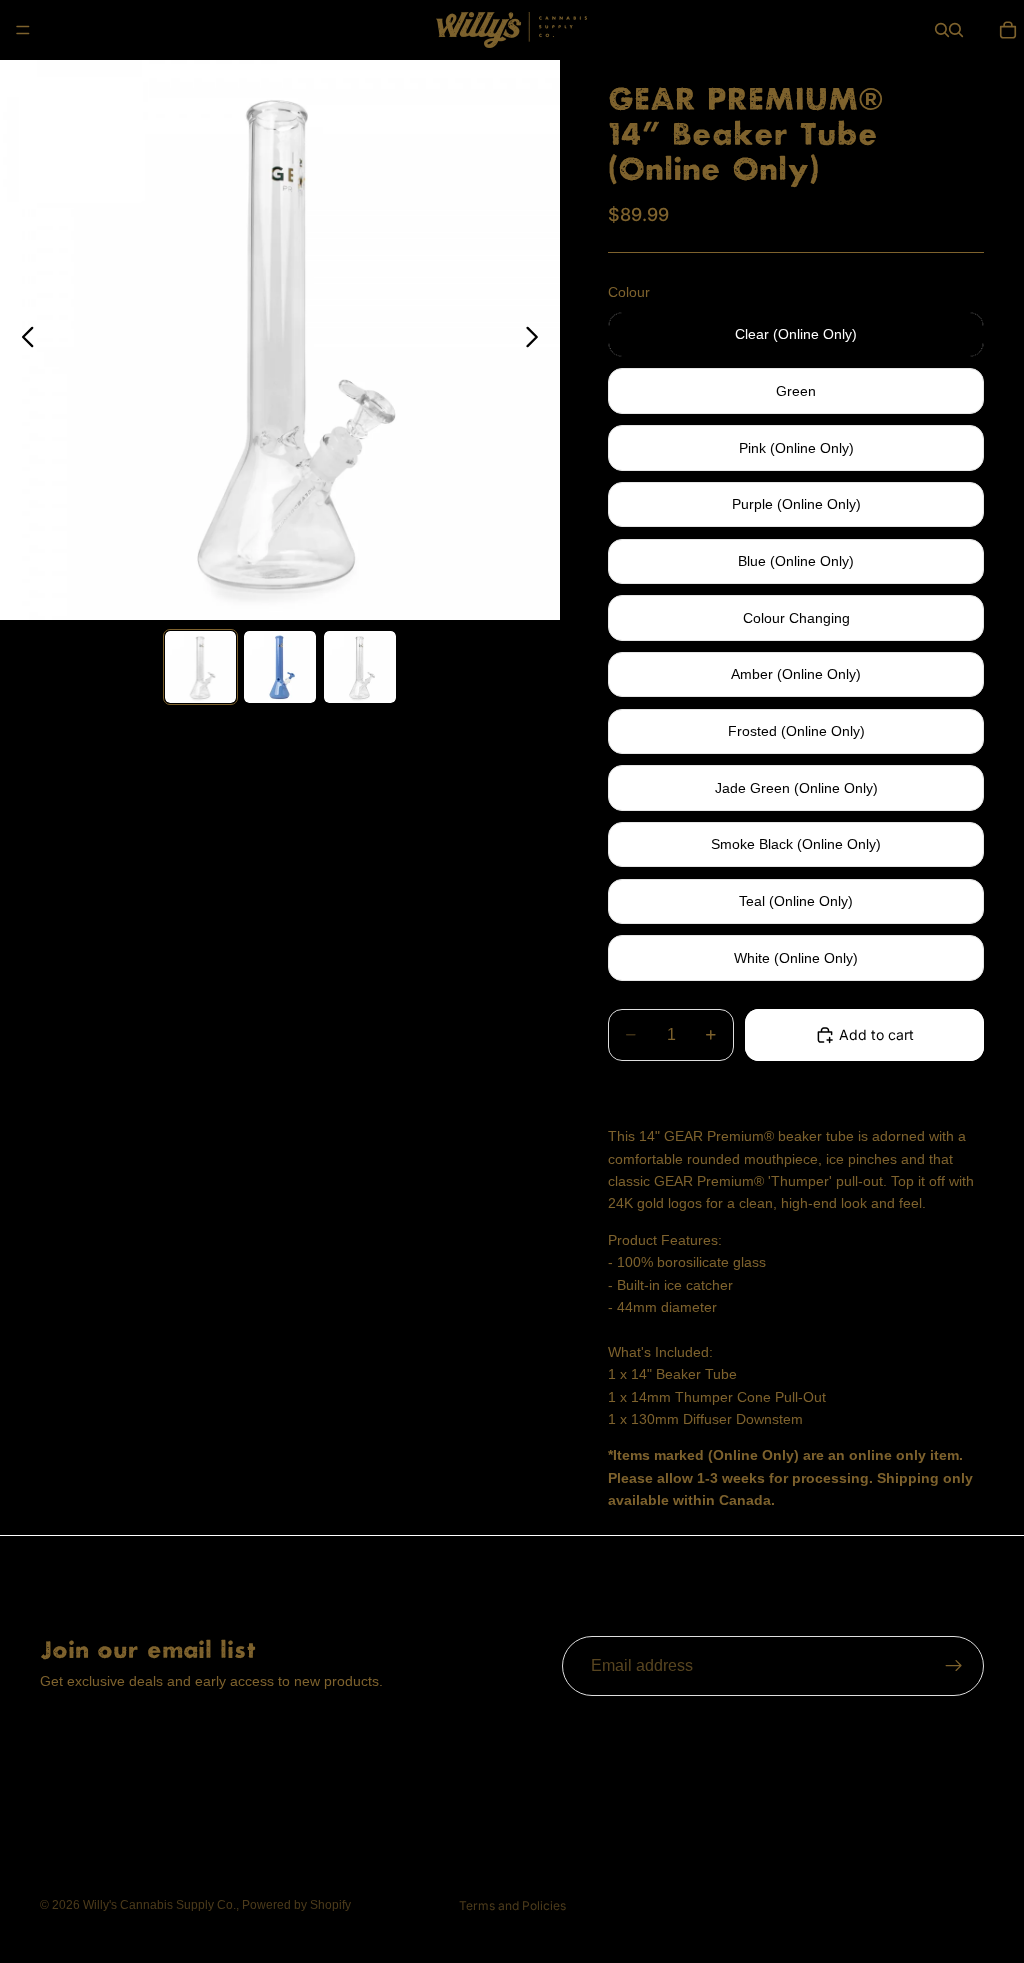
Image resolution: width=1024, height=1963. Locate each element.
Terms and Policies (512, 1905)
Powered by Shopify (296, 1905)
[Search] (942, 30)
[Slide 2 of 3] (280, 667)
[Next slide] (537, 340)
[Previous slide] (22, 340)
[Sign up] (954, 1666)
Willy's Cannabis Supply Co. (159, 1905)
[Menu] (23, 30)
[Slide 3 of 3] (360, 667)
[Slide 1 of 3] (201, 667)
